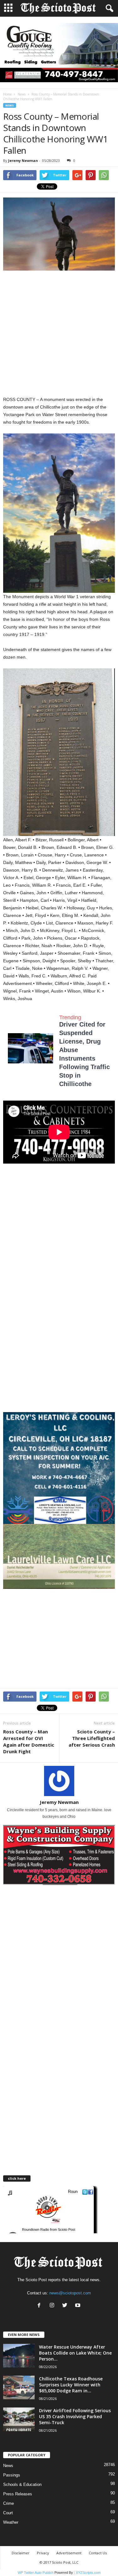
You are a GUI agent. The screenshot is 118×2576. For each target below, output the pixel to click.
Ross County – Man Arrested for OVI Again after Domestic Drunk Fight (29, 1741)
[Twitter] (66, 2306)
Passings (12, 2475)
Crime (8, 2503)
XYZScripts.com (88, 2573)
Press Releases (18, 2494)
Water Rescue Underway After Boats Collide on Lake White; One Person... (75, 2353)
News (22, 94)
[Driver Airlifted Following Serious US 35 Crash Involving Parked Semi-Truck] (19, 2419)
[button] (108, 9)
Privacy (43, 2553)
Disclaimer (21, 2553)
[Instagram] (53, 2306)
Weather (11, 2522)
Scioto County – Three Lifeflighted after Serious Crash (92, 1738)
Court (8, 2513)
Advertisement (69, 2553)
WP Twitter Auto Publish (36, 2573)
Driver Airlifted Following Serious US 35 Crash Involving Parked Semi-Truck (75, 2416)
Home (7, 94)
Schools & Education (22, 2484)
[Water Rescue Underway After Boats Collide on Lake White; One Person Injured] (19, 2356)
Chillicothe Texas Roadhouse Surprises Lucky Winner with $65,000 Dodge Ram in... (71, 2385)
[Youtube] (79, 2306)
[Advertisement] (59, 334)
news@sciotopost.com (70, 2293)
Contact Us (98, 2553)
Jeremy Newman (23, 160)
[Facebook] (40, 2306)
